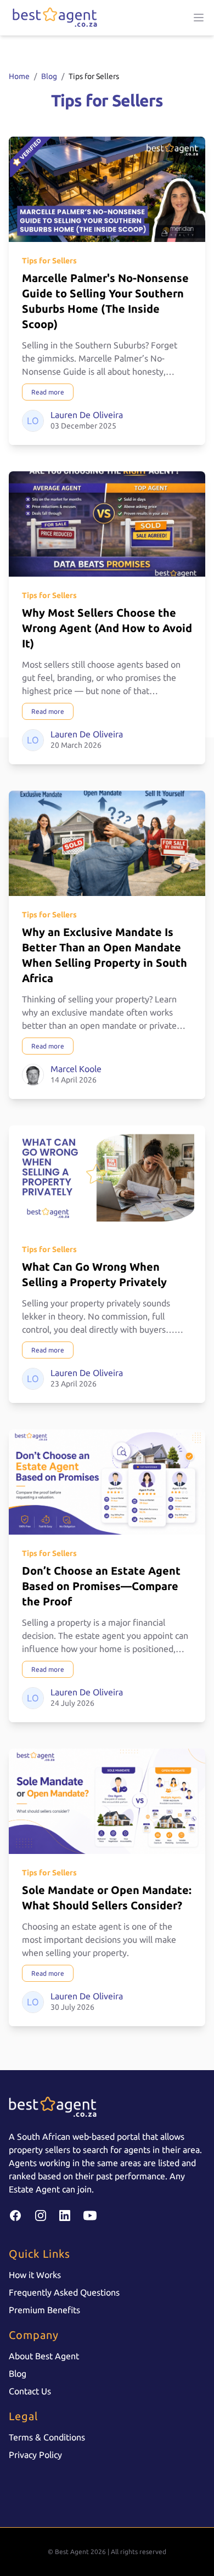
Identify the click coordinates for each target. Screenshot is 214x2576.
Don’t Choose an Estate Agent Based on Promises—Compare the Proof (101, 1586)
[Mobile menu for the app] (199, 18)
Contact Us (30, 2391)
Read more (48, 392)
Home (19, 76)
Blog (49, 76)
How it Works (35, 2275)
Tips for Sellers (49, 261)
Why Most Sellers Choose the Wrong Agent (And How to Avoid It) (107, 628)
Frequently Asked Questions (64, 2292)
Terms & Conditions (47, 2437)
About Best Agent (44, 2356)
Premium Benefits (44, 2310)
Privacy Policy (35, 2455)
